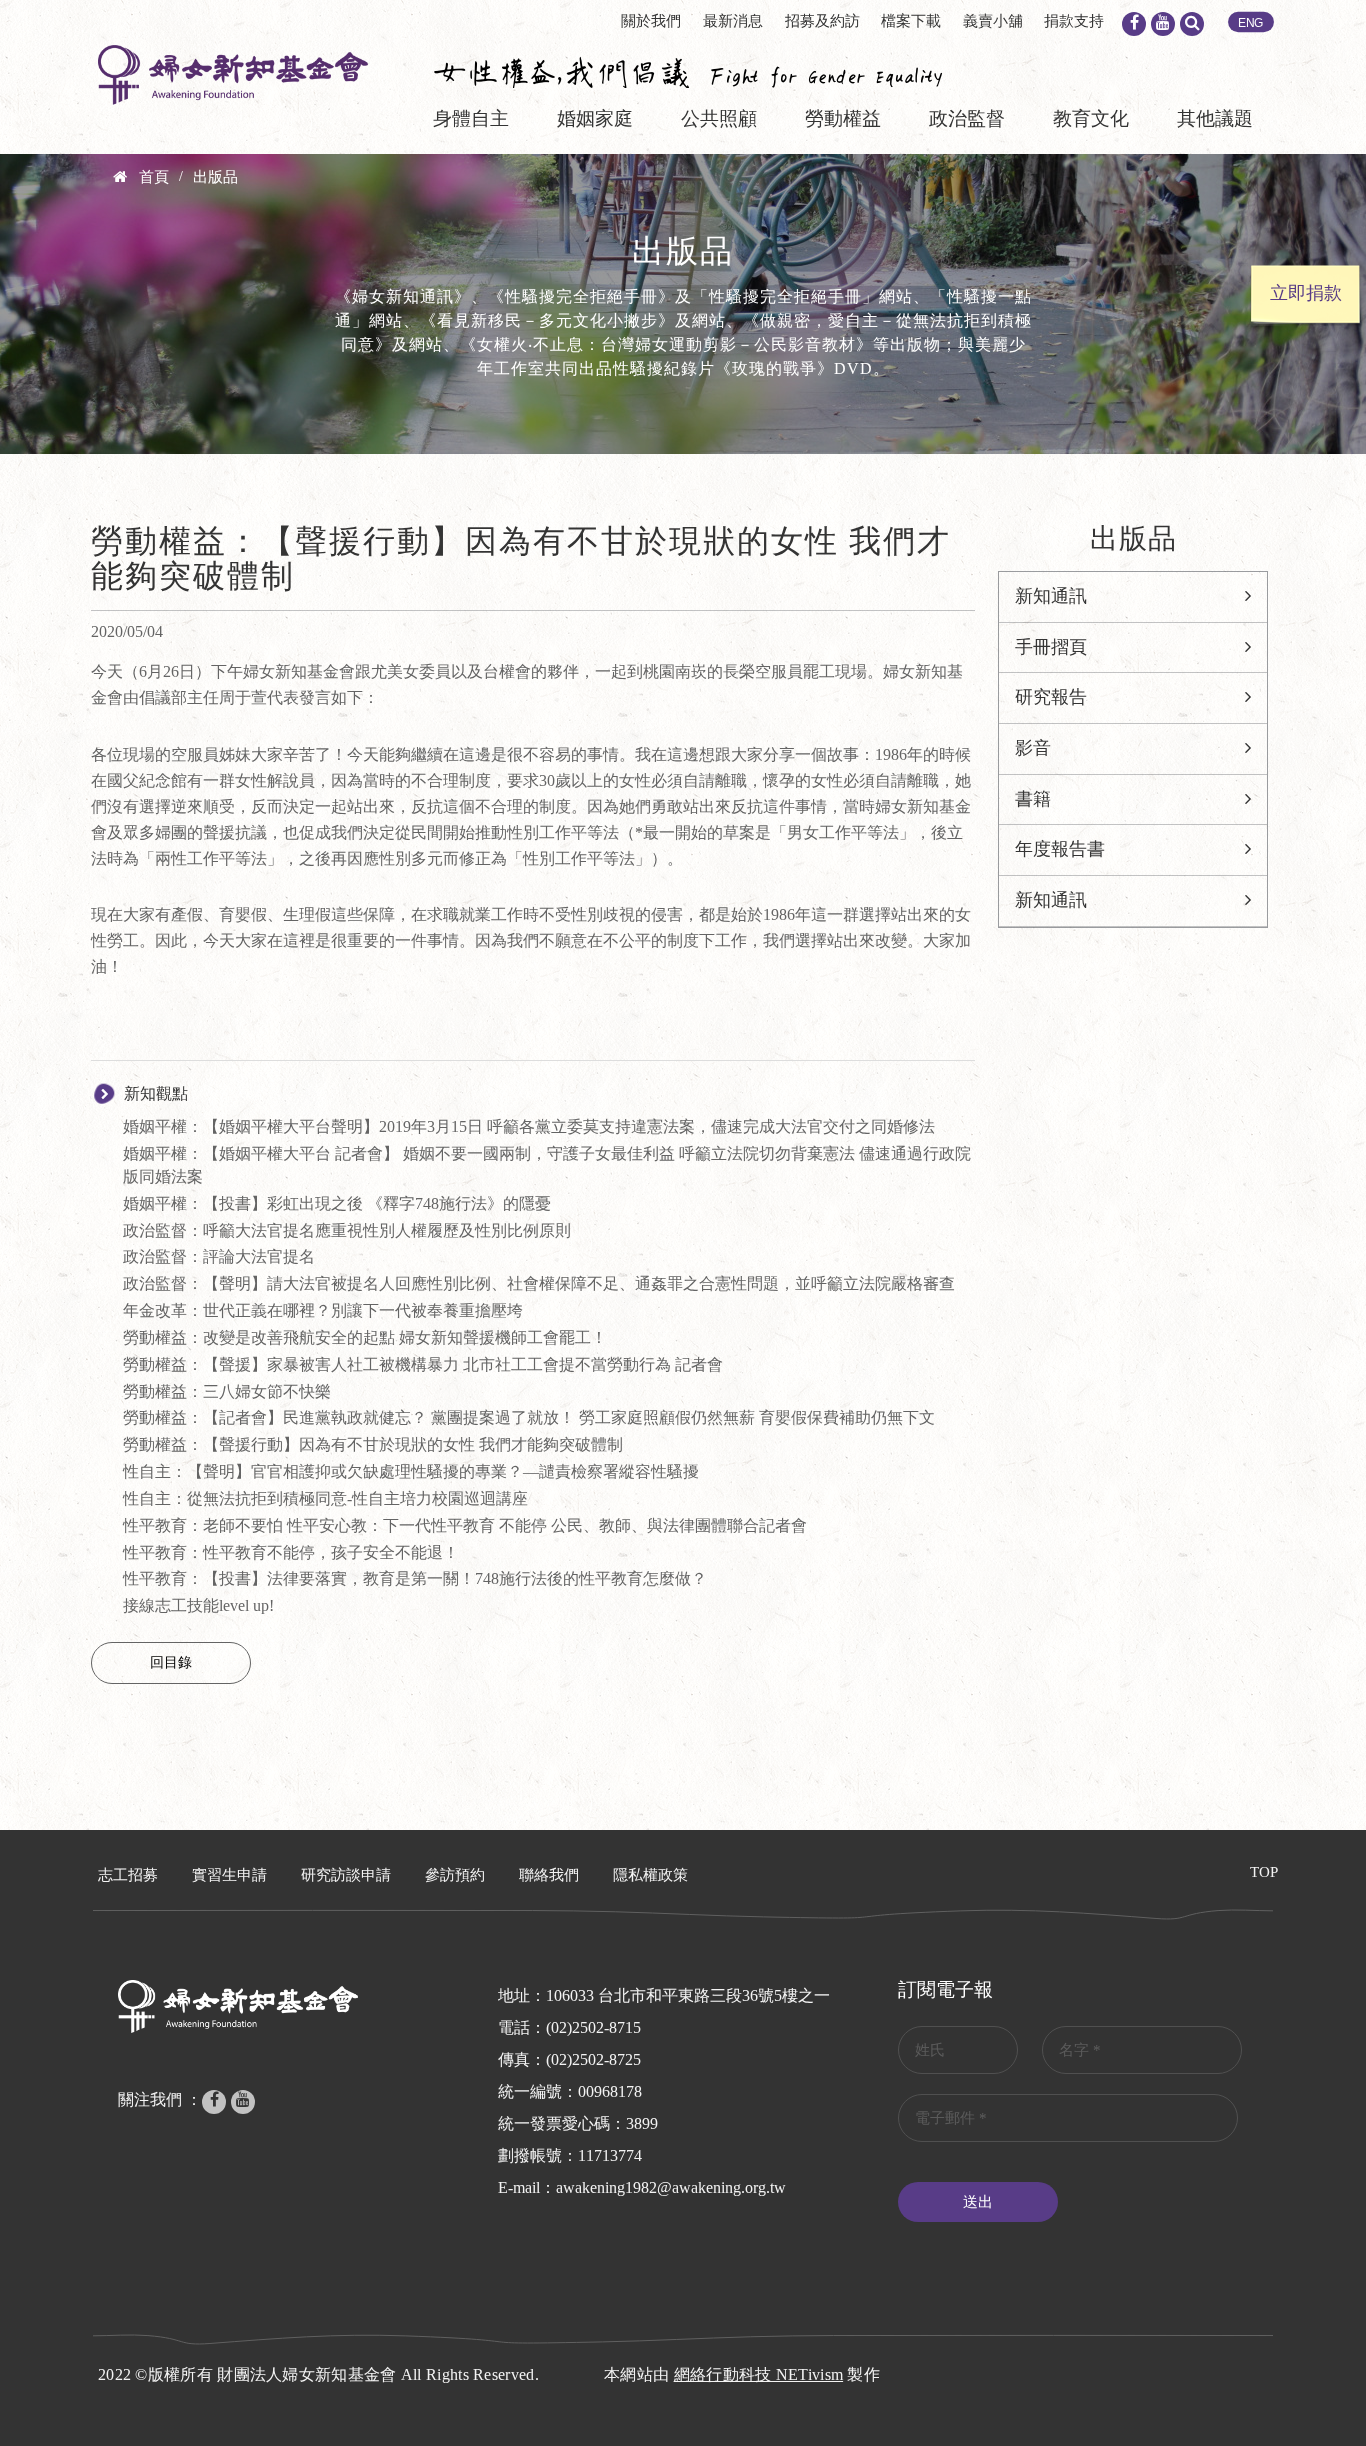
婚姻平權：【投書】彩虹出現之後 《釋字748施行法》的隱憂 (337, 1203)
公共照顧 (719, 118)
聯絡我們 (549, 1875)
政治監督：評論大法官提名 (219, 1256)
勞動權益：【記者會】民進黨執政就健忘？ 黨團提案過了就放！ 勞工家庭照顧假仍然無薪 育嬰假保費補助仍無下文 (529, 1417)
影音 (1033, 748)
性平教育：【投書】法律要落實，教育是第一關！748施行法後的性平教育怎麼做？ (415, 1578)
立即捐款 (1306, 293)
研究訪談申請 (346, 1875)
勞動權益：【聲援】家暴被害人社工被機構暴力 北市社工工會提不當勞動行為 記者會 (423, 1364)
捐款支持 (1074, 21)
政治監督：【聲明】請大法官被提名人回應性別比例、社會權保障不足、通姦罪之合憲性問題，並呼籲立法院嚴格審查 (539, 1283)
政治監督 (967, 118)
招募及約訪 (822, 21)
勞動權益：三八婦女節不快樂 (227, 1391)
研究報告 (1051, 697)
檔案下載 (911, 21)
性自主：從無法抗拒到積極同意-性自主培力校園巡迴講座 (325, 1498)
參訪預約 (455, 1875)
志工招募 (128, 1875)
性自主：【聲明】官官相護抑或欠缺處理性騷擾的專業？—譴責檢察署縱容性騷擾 (411, 1471)
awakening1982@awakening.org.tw (671, 2187)
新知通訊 (1051, 596)
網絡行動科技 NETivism (759, 2374)
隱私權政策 (650, 1875)
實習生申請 (229, 1875)
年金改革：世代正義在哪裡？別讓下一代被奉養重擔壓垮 (323, 1310)
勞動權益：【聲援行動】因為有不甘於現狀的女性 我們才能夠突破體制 (373, 1444)
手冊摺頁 (1051, 647)
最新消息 (733, 21)
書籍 (1033, 799)
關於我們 (651, 21)
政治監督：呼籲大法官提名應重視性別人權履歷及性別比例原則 (347, 1230)
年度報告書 (1060, 849)
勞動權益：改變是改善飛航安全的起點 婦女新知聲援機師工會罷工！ (365, 1337)
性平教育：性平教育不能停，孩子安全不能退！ (291, 1552)
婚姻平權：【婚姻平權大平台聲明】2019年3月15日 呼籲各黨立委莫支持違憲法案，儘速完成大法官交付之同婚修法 (529, 1126)
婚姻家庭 (595, 118)
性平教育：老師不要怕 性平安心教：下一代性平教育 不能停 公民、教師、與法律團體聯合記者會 (465, 1525)
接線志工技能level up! (198, 1605)
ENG (1251, 23)
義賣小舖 (993, 21)
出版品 (215, 177)
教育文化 (1091, 118)
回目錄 (171, 1662)
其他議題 (1215, 118)
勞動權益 (843, 118)
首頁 (154, 177)
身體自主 (471, 118)
